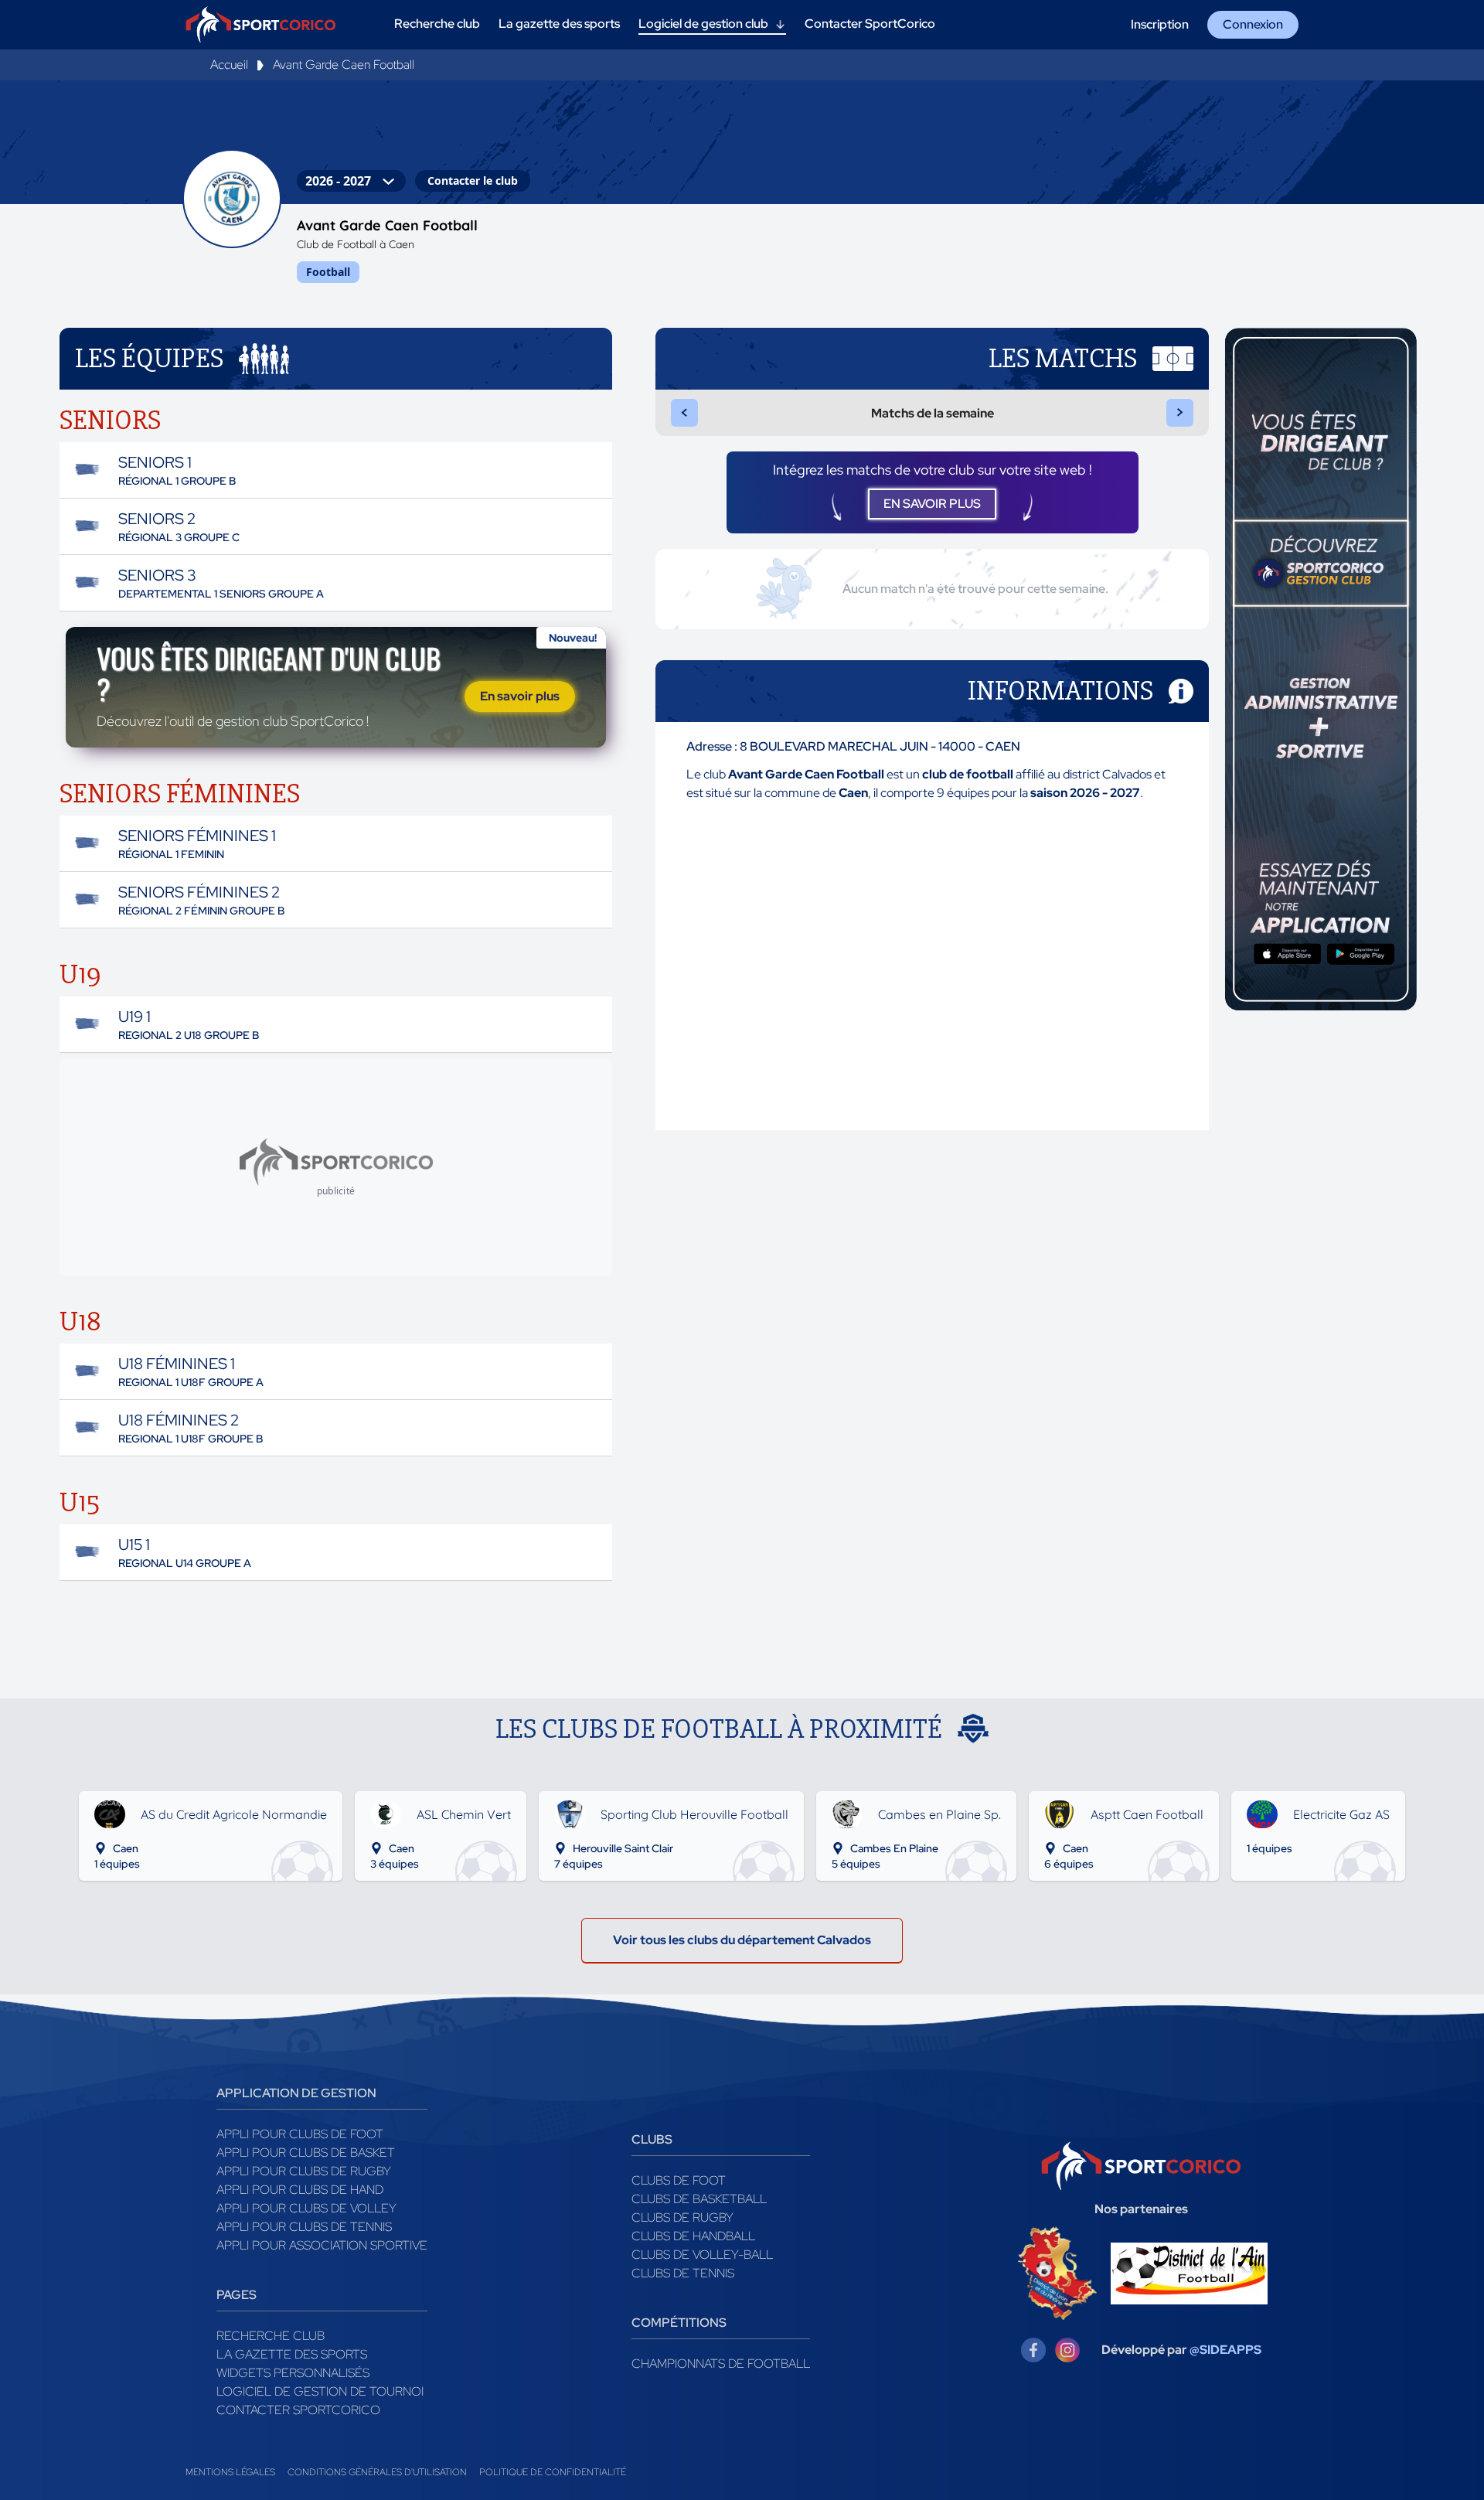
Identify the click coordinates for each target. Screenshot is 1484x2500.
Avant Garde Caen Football (344, 65)
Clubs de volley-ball (702, 2255)
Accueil (229, 65)
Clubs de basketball (699, 2199)
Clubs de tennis (683, 2273)
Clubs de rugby (682, 2217)
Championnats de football (721, 2364)
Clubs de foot (679, 2180)
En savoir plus (520, 696)
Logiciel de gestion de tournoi (320, 2391)
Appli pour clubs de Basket (306, 2153)
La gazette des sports (292, 2354)
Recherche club (271, 2336)
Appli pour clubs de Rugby (304, 2171)
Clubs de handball (693, 2236)
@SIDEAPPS (1225, 2350)
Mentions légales (230, 2472)
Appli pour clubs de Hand (300, 2190)
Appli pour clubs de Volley (306, 2208)
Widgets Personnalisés (293, 2373)
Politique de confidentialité (553, 2472)
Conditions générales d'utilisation (377, 2472)
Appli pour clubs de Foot (300, 2134)
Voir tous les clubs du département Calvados (742, 1940)
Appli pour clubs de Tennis (304, 2227)
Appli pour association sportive (322, 2245)
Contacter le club (473, 181)
